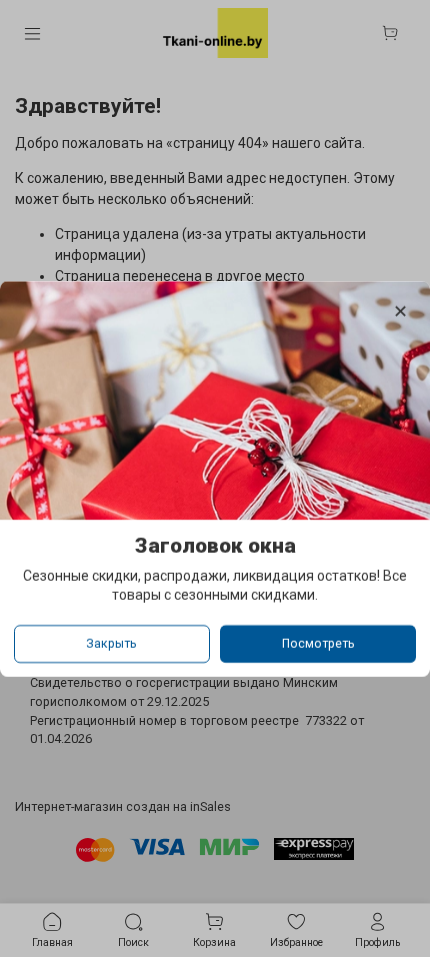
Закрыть (111, 643)
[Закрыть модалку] (400, 312)
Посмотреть (318, 643)
